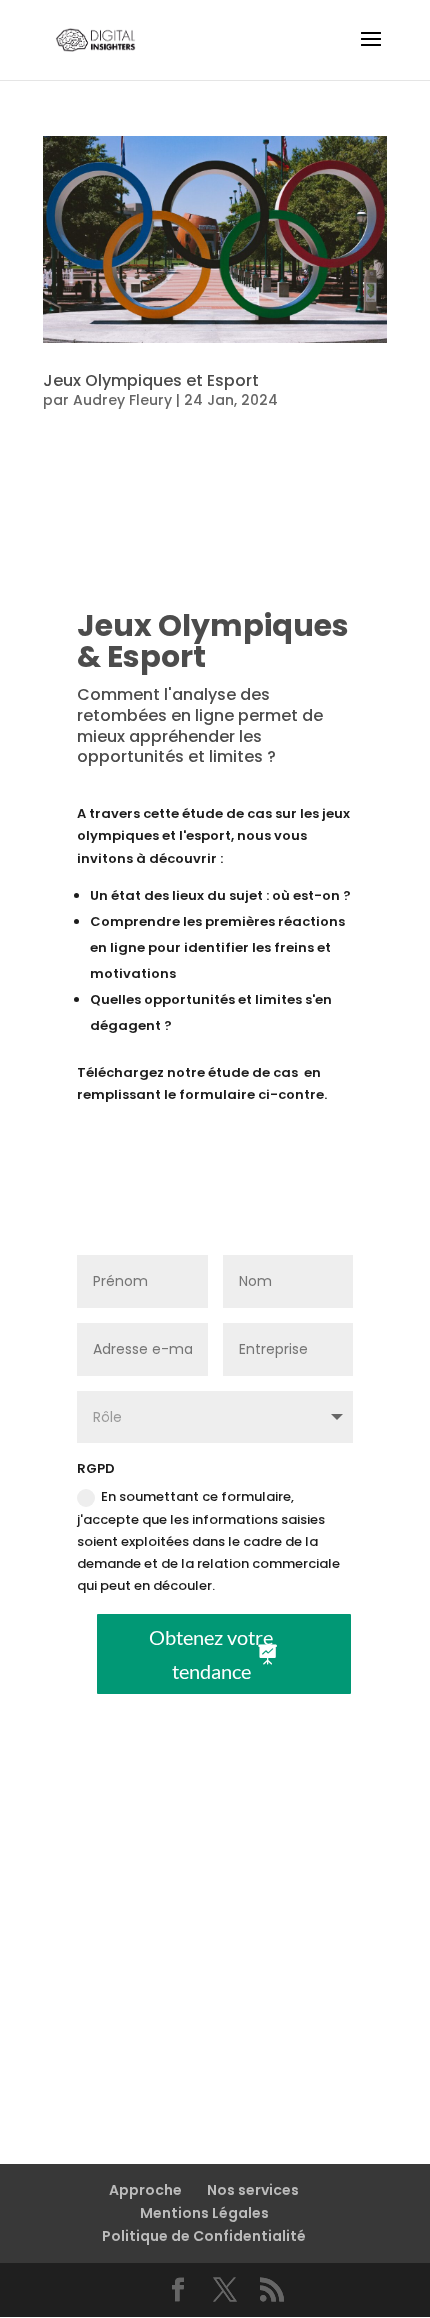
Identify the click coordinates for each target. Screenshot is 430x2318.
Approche (145, 2190)
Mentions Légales (204, 2213)
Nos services (253, 2190)
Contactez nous (202, 2017)
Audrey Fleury (122, 400)
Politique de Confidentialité (204, 2236)
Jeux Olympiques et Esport (151, 380)
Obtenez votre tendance (211, 1654)
